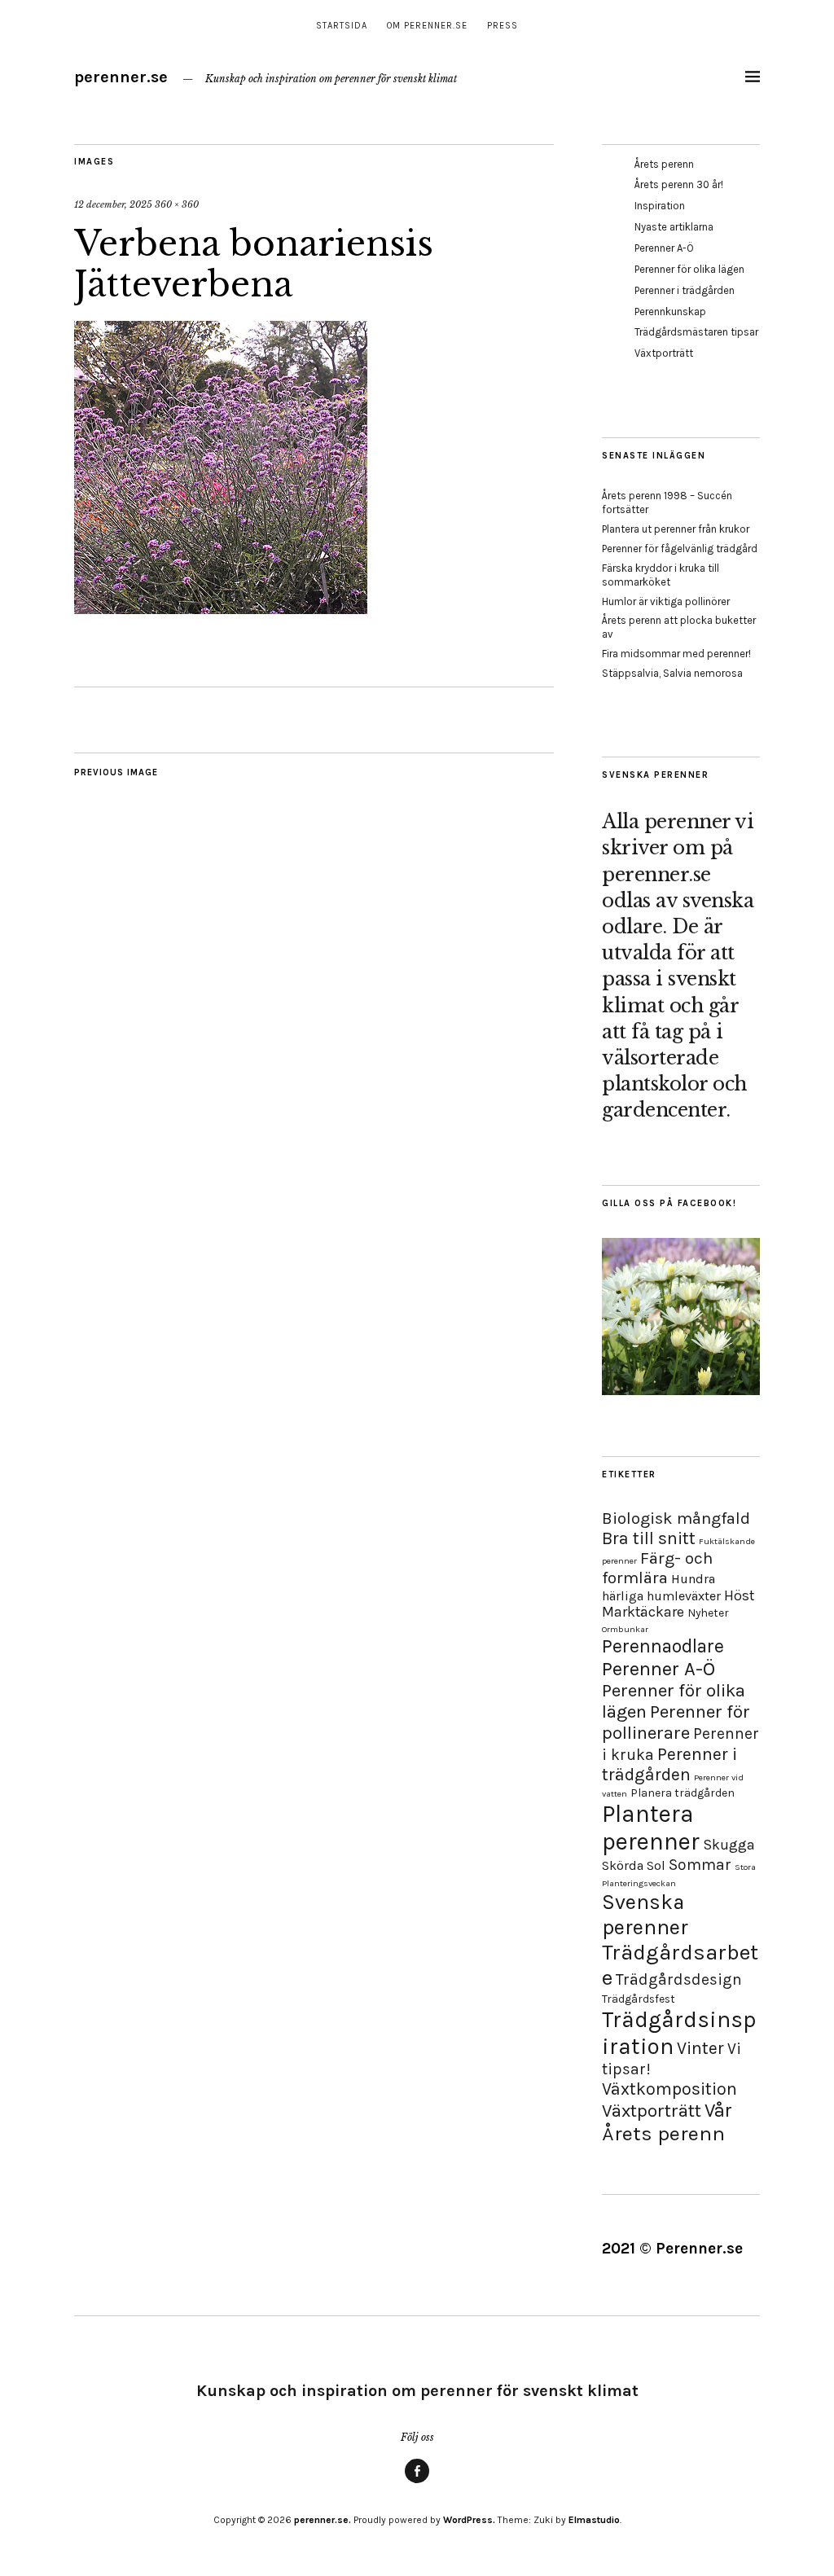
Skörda (623, 1865)
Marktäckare (643, 1612)
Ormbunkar (625, 1629)
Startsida (342, 26)
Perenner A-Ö (664, 248)
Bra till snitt (649, 1538)
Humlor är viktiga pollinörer (666, 601)
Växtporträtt (664, 353)
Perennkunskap (670, 312)
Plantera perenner (651, 1828)
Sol (656, 1865)
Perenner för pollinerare (676, 1722)
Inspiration (660, 206)
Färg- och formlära (657, 1568)
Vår (718, 2110)
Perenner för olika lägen (689, 269)
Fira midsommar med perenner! (676, 654)
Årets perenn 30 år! (679, 184)
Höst (739, 1595)
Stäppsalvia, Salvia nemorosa (672, 673)
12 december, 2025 (113, 204)
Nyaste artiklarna (674, 227)
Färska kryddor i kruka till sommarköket (661, 575)
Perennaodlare (663, 1646)
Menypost (417, 2482)
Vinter (700, 2048)
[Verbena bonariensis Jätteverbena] (221, 609)
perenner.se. (323, 2520)
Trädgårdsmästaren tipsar (696, 332)
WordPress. (469, 2520)
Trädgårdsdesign (679, 1979)
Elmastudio (594, 2520)
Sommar (700, 1865)
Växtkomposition (669, 2089)
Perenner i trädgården (685, 290)
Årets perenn (664, 164)
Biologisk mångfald (676, 1518)
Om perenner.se (427, 26)
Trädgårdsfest (639, 1999)
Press (503, 26)
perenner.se (121, 77)
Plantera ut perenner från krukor (676, 529)
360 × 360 (177, 204)
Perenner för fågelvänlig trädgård (680, 549)
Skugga (729, 1845)
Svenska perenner (645, 1915)
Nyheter (708, 1613)
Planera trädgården (683, 1793)
